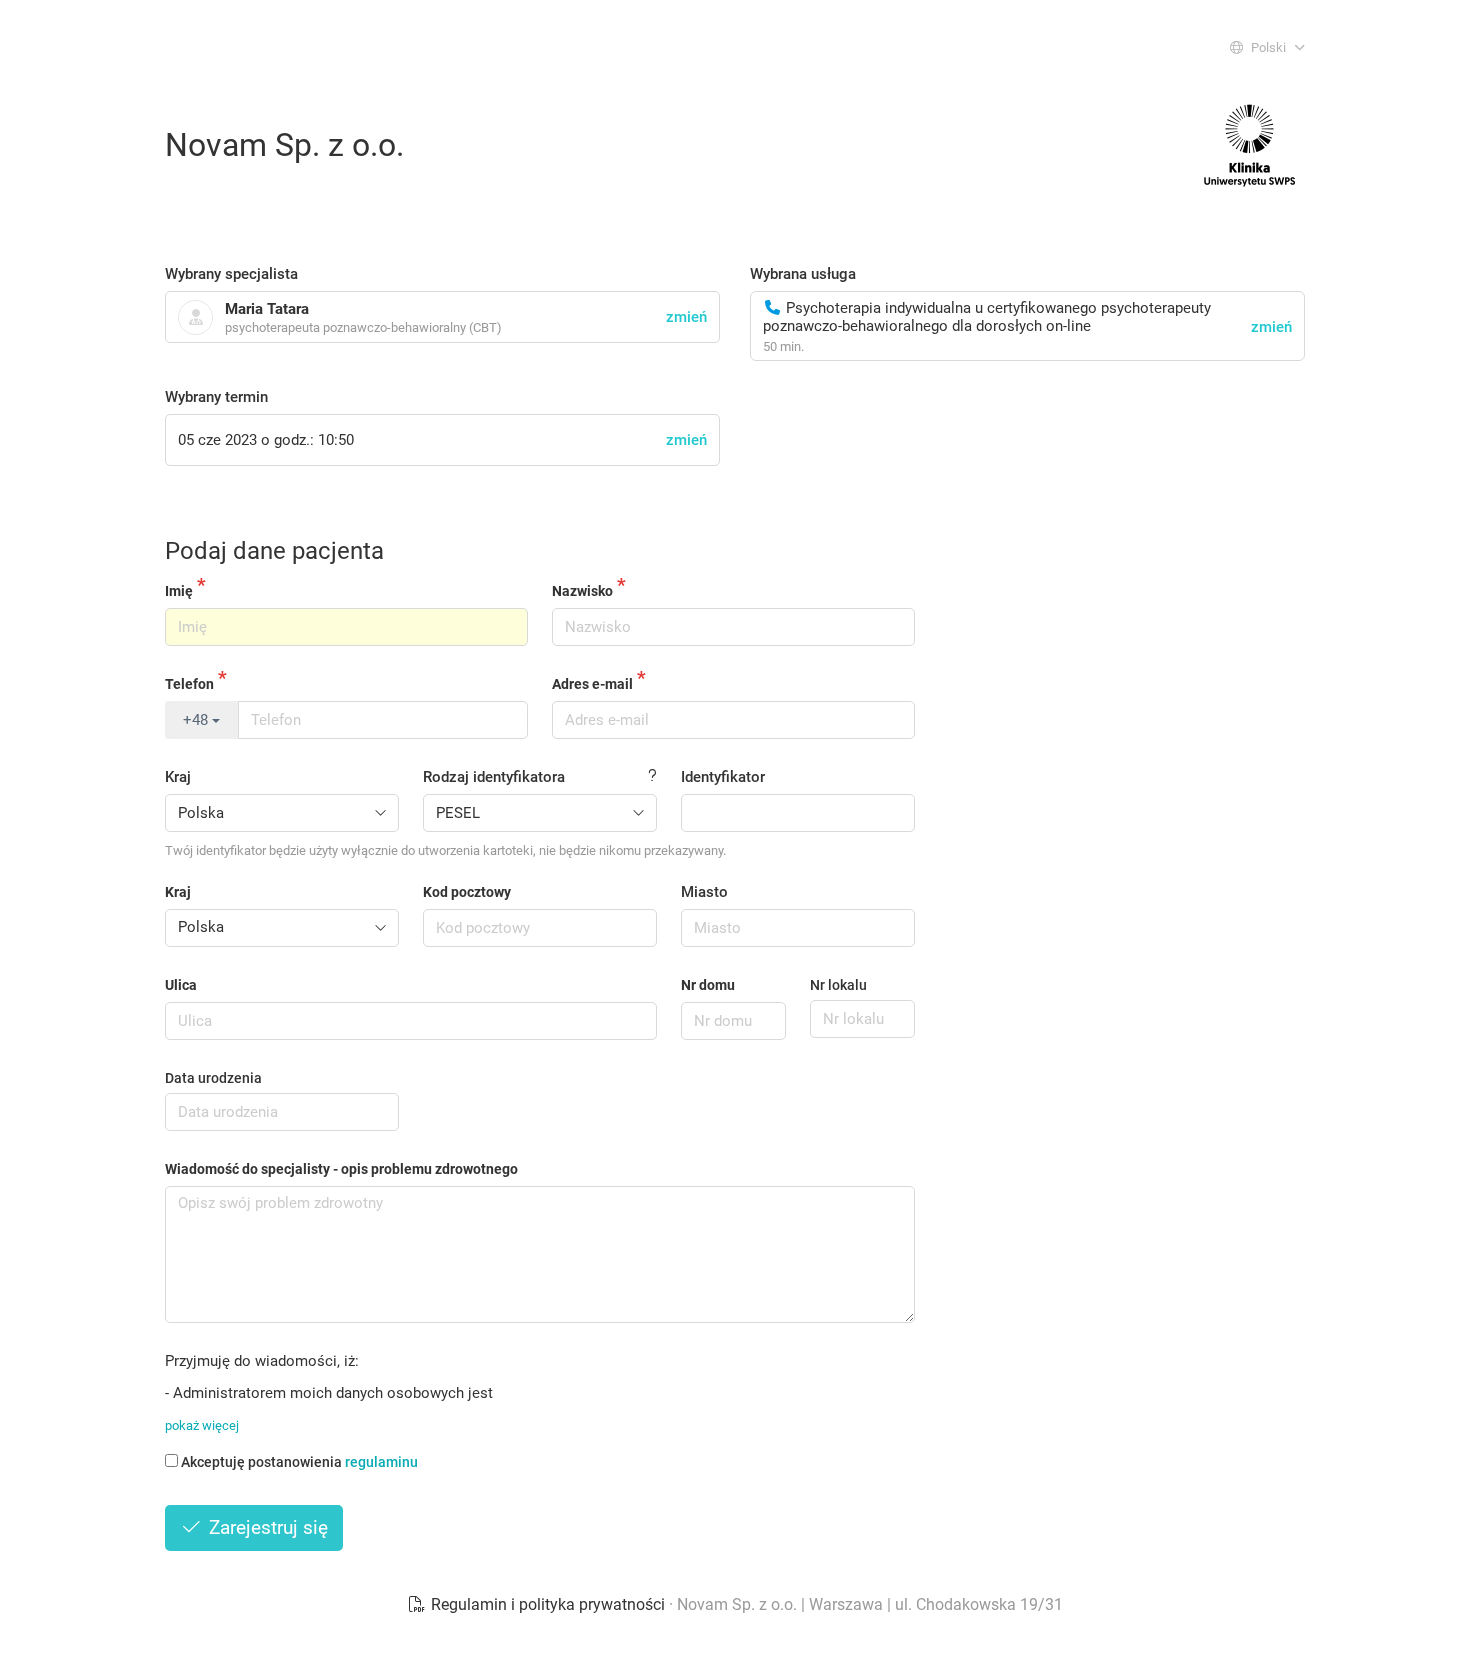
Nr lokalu (838, 985)
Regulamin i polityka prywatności (548, 1604)
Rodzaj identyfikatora (494, 777)
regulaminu (381, 1462)
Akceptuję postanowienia (299, 1462)
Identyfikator (723, 777)
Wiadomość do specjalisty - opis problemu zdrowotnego (341, 1169)
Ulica (181, 985)
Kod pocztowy (467, 892)
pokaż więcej (202, 1425)
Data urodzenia (213, 1078)
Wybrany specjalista (231, 274)
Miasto (704, 892)
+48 (197, 720)
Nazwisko (582, 591)
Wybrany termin (216, 397)
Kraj (178, 777)
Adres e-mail (592, 684)
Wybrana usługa (803, 274)
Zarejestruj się (266, 1527)
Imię (179, 591)
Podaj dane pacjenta (274, 551)
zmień (1271, 327)
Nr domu (708, 985)
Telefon (189, 684)
